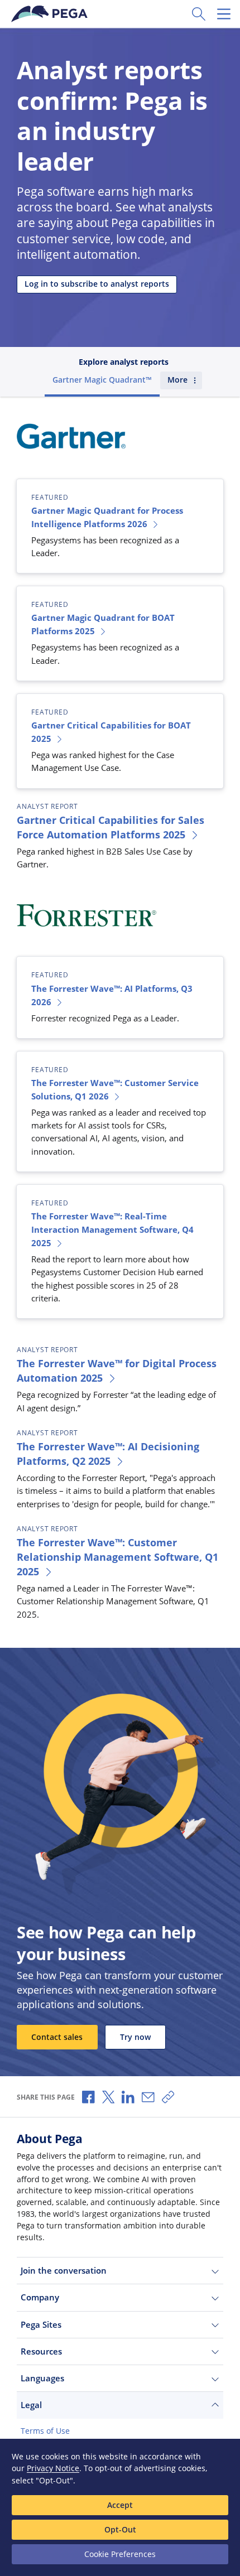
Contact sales (57, 2037)
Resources (41, 2351)
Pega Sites (41, 2324)
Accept (120, 2505)
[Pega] (50, 14)
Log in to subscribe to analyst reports (97, 284)
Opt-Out (120, 2529)
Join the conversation (64, 2270)
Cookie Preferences (120, 2554)
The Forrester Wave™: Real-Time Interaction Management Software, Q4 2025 (112, 1229)
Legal (31, 2405)
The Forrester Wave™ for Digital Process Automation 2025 (117, 1371)
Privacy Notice (53, 2468)
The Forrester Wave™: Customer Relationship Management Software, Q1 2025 (117, 1557)
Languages (42, 2378)
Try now (135, 2037)
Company (40, 2297)
